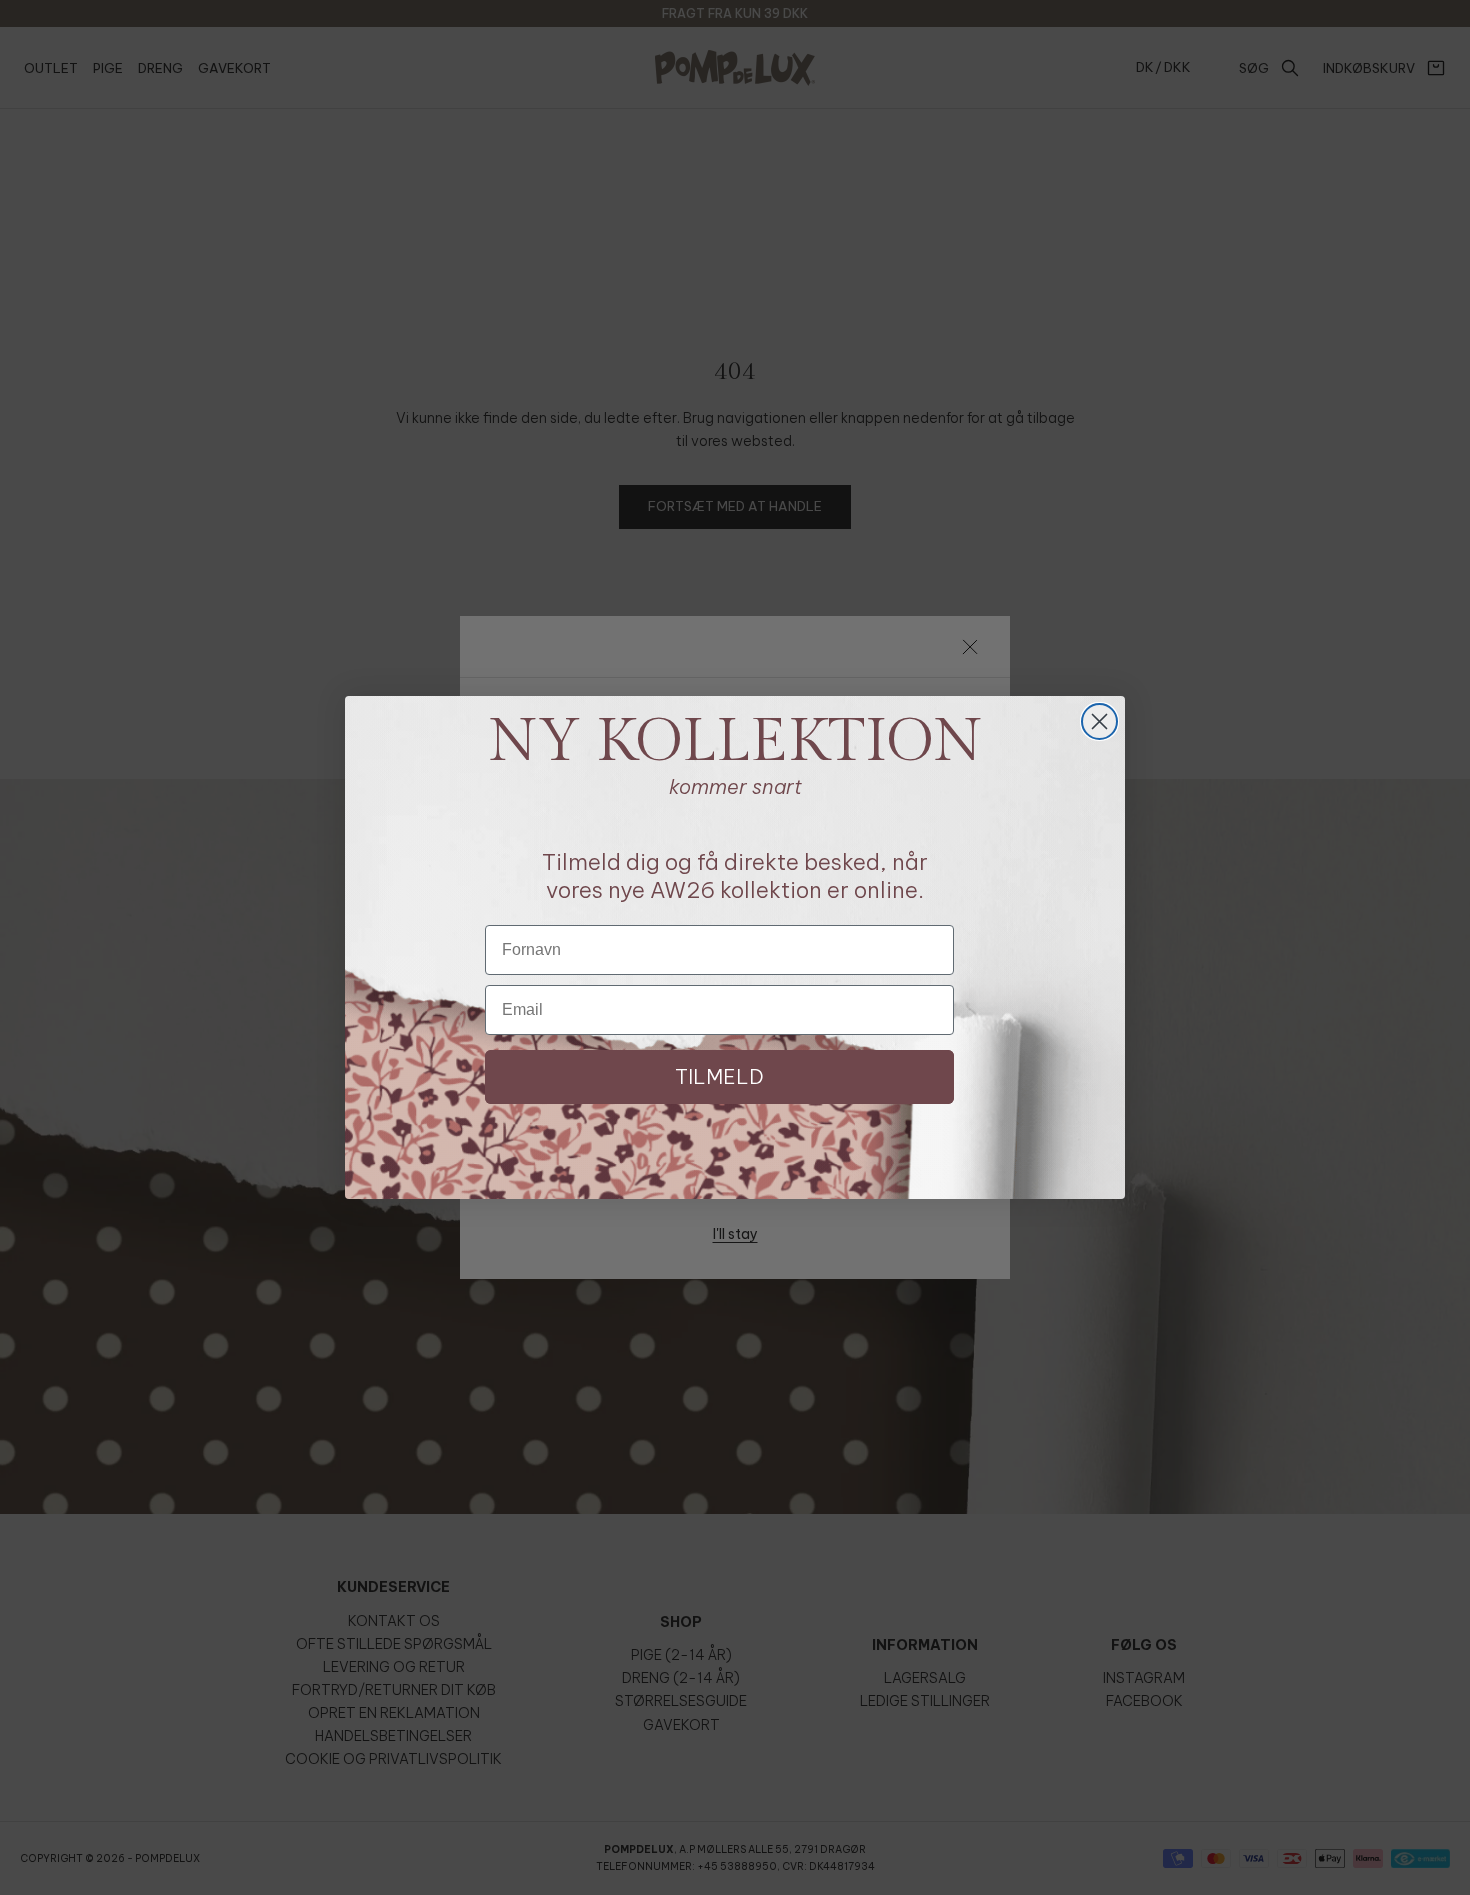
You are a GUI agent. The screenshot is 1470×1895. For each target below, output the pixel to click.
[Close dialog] (1099, 721)
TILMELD (719, 1076)
